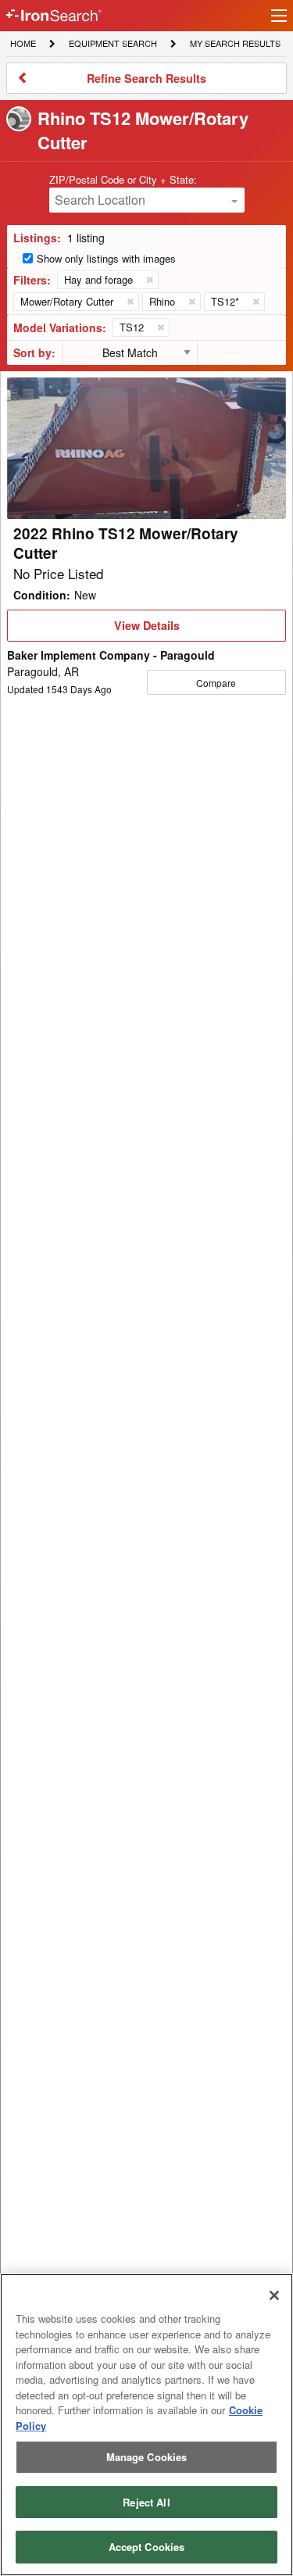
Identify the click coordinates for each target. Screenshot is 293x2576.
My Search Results (235, 45)
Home (23, 43)
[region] (146, 2425)
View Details (146, 629)
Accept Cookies (147, 2547)
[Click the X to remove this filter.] (149, 280)
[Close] (274, 2295)
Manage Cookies (147, 2457)
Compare (216, 683)
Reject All (146, 2502)
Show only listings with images (106, 258)
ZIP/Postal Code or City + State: (123, 179)
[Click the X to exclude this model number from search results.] (160, 327)
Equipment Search (113, 45)
